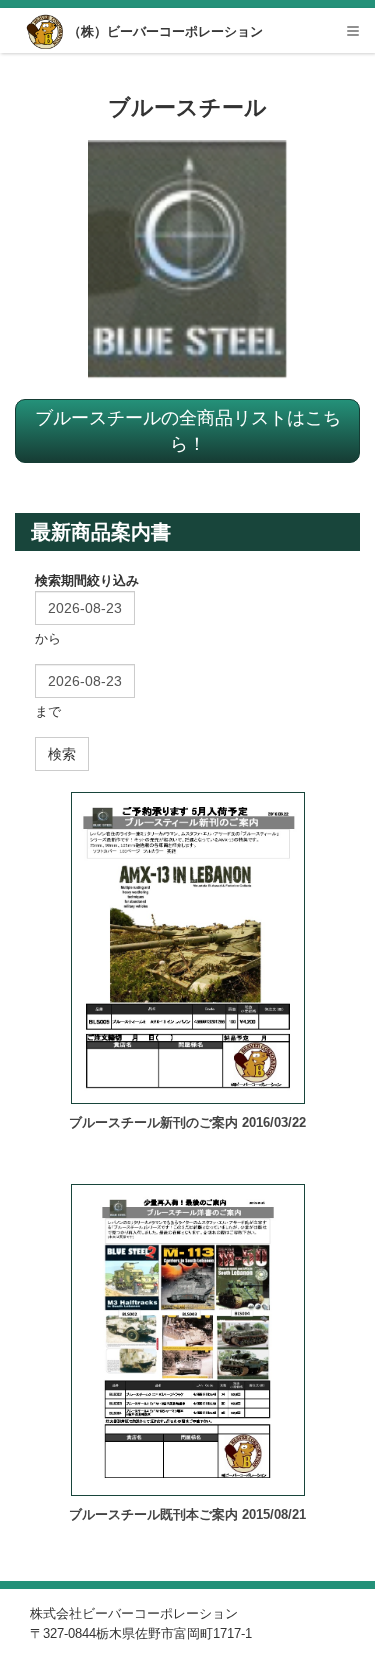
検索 (62, 754)
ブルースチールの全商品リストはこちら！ (188, 430)
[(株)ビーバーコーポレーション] (46, 33)
